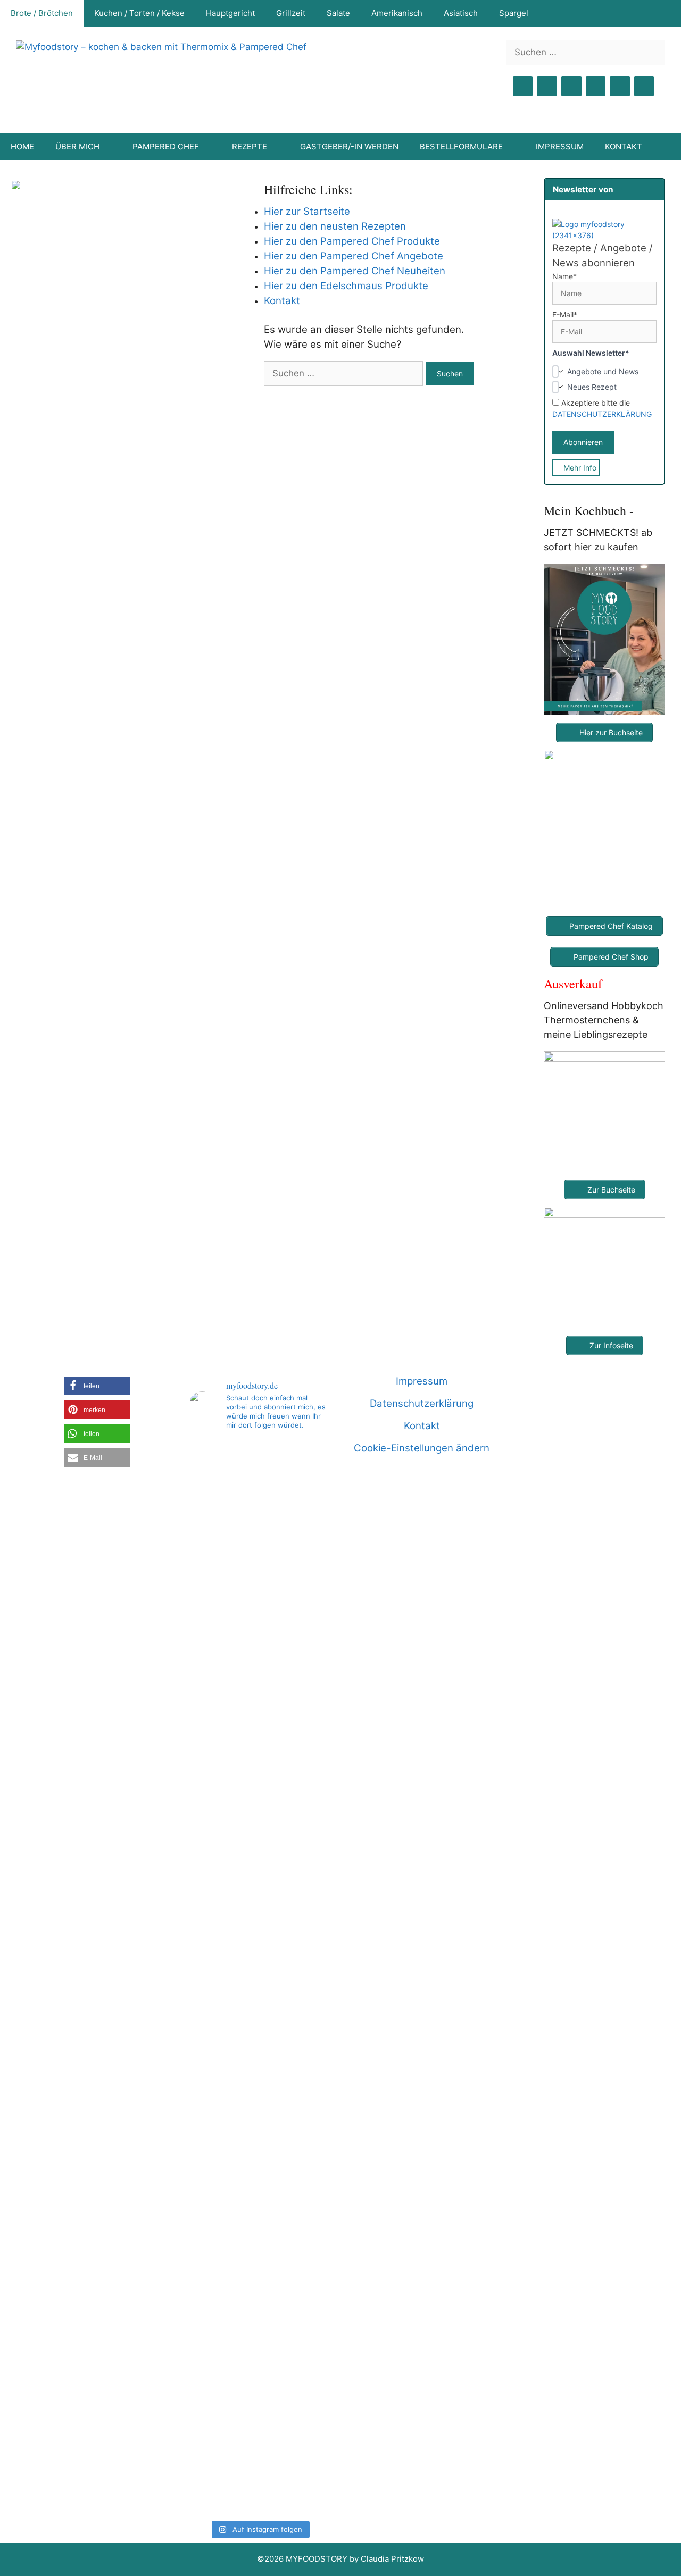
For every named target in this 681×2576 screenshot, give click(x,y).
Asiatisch (461, 13)
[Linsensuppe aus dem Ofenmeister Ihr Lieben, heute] (308, 1977)
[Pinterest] (571, 86)
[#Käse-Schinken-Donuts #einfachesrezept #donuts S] (211, 1683)
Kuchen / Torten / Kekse (139, 13)
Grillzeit (291, 13)
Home (22, 146)
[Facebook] (523, 86)
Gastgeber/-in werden (349, 146)
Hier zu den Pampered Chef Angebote (354, 256)
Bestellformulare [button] (461, 146)
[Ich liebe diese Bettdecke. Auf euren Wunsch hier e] (259, 1515)
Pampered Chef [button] (166, 146)
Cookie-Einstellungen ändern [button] (422, 1448)
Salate (338, 13)
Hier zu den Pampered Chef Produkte (352, 241)
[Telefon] (644, 86)
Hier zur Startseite (307, 211)
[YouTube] (596, 86)
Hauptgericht (230, 13)
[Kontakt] (620, 86)
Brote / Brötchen (42, 13)
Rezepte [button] (250, 146)
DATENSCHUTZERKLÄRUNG (602, 414)
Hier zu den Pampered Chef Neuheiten (355, 271)
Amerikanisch (397, 13)
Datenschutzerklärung (422, 1403)
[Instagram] (547, 86)
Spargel (514, 13)
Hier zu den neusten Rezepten (335, 226)
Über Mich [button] (77, 146)
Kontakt (624, 146)
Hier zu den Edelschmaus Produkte (346, 286)
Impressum (560, 146)
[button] (97, 1386)
